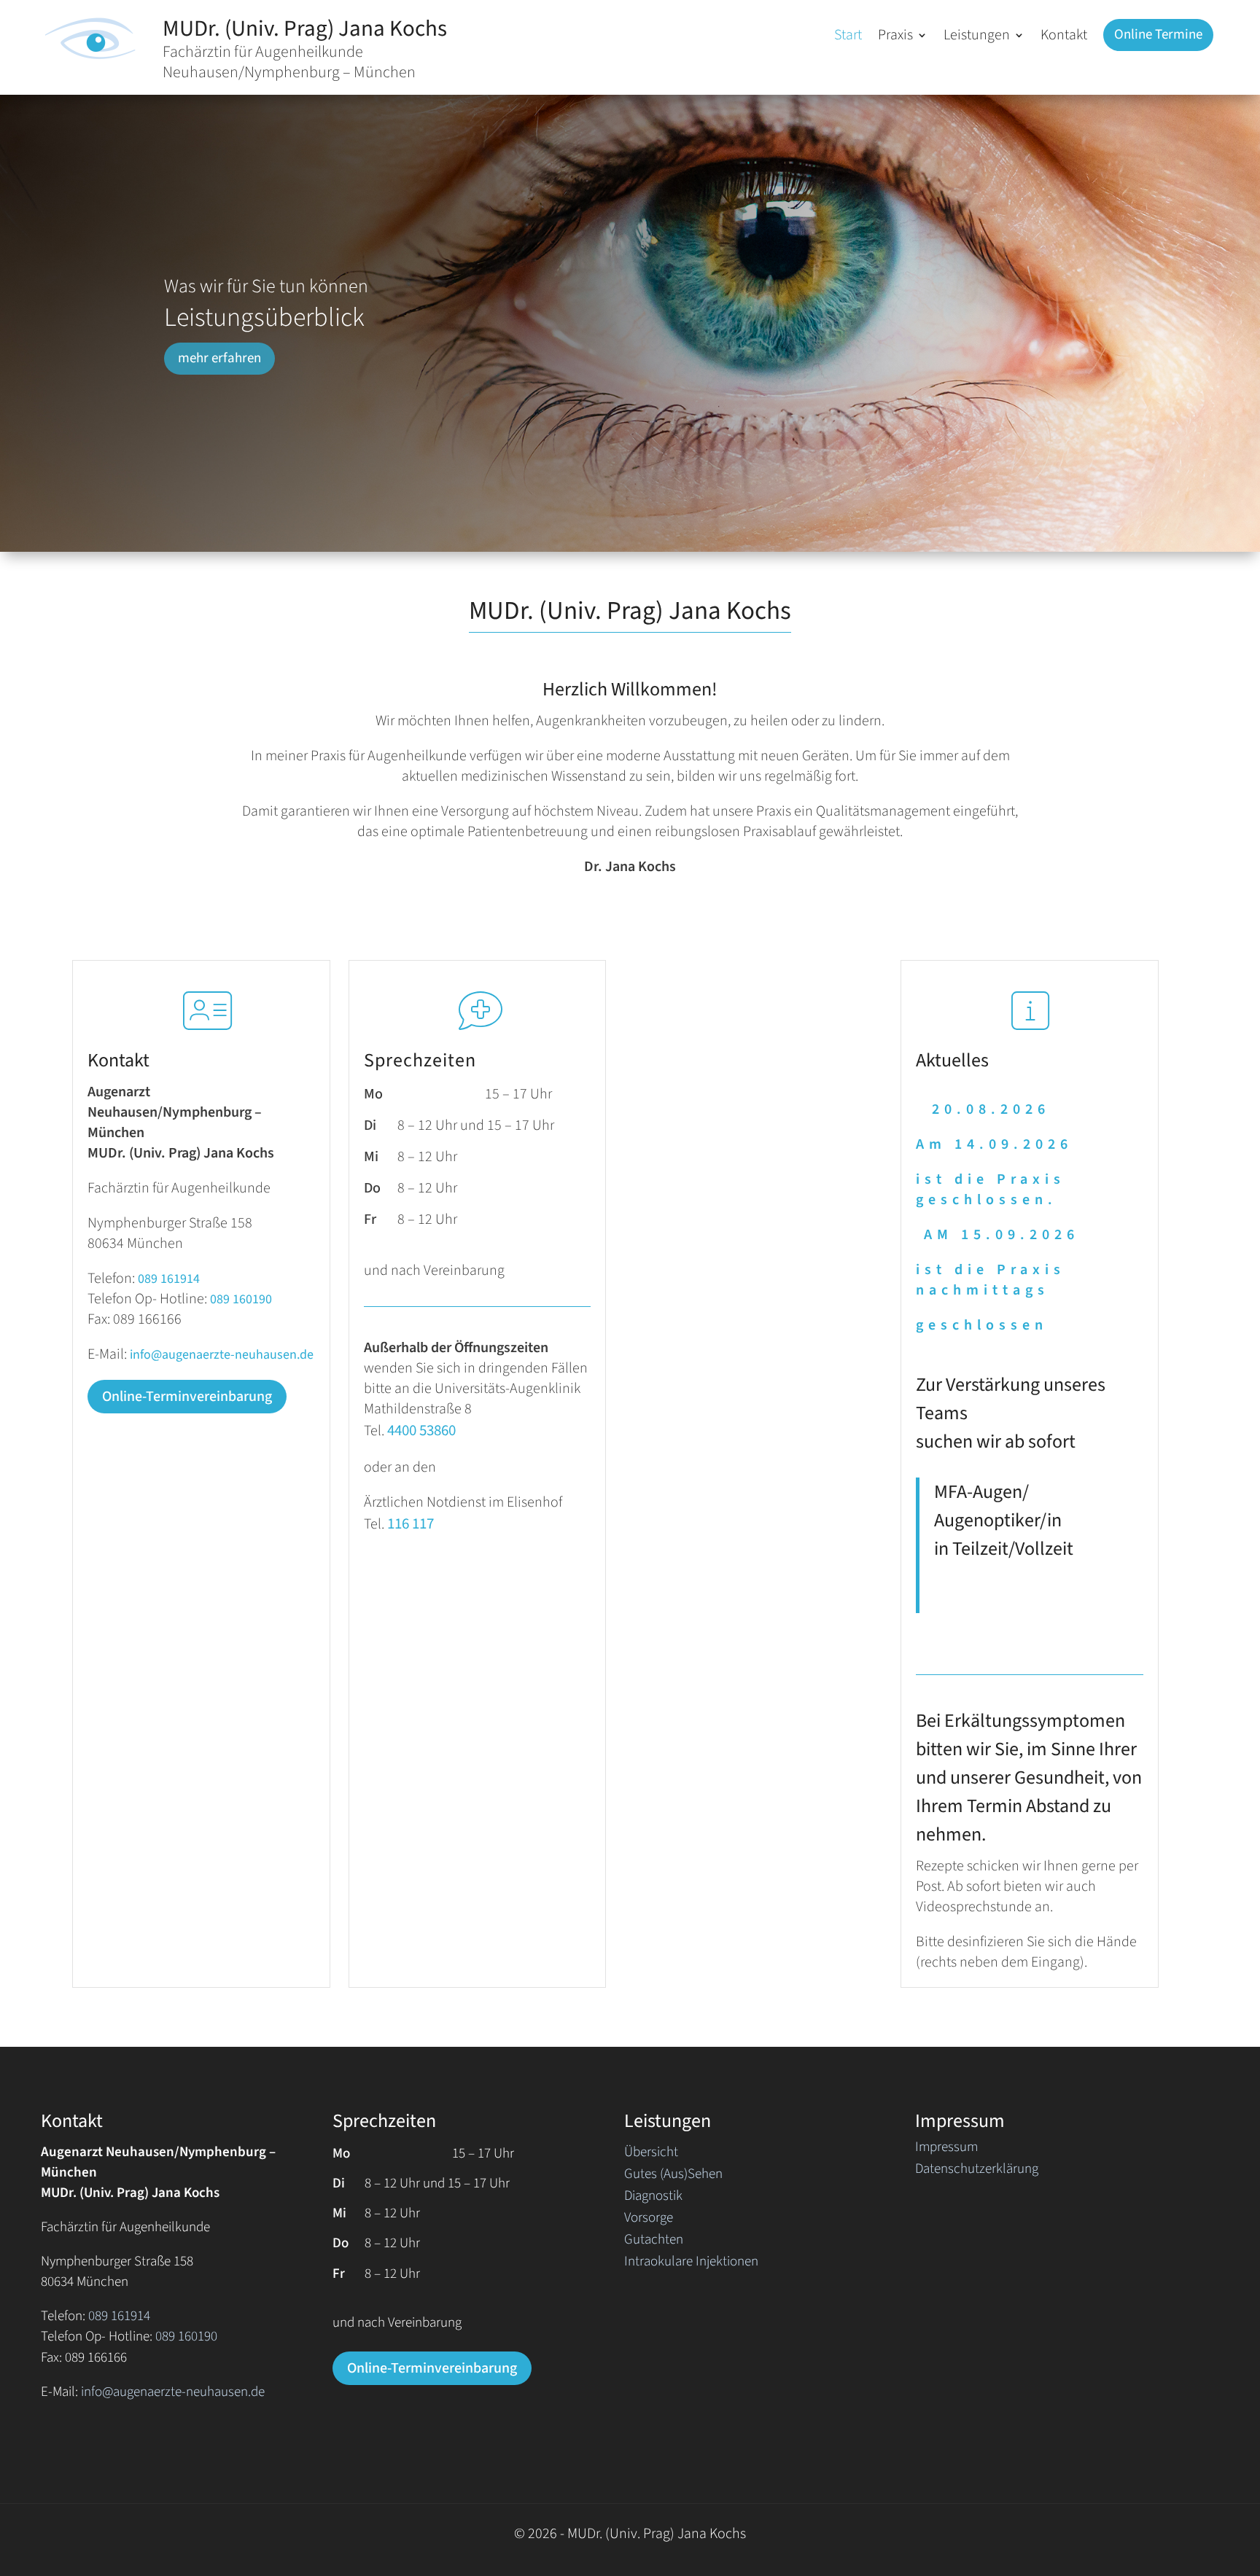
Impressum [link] (946, 2150)
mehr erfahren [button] (219, 358)
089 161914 (169, 1279)
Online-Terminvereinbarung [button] (187, 1397)
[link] (92, 61)
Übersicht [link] (651, 2155)
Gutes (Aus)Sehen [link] (673, 2177)
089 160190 (241, 1299)
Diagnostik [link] (653, 2198)
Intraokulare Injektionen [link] (691, 2264)
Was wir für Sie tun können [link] (266, 286)
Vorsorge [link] (649, 2220)
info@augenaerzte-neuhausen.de (222, 1355)
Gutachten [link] (654, 2242)
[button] (903, 38)
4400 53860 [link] (421, 1430)
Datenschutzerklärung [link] (977, 2171)
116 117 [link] (409, 1523)
